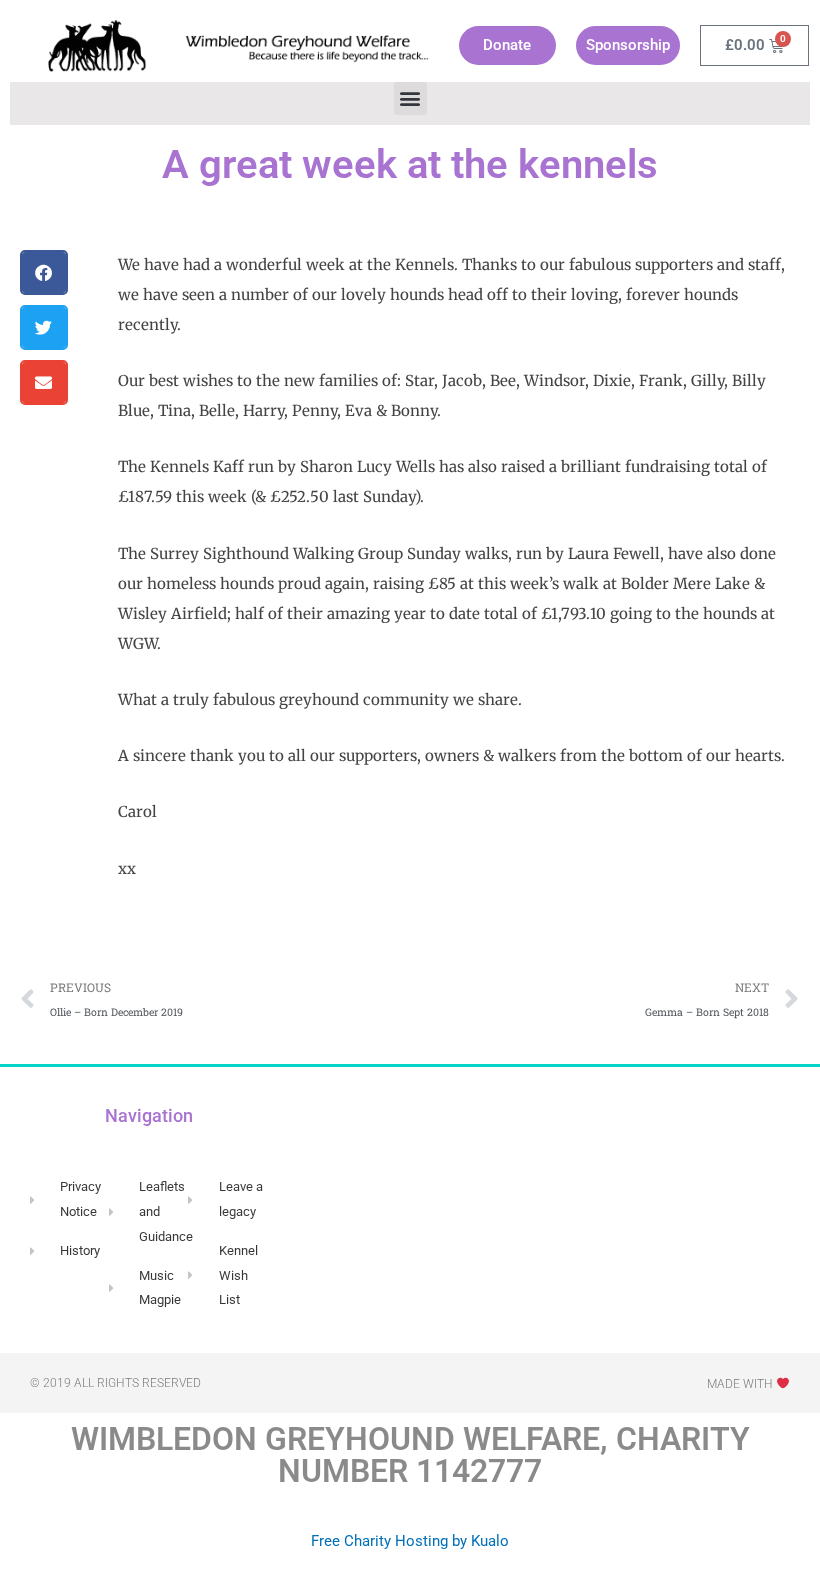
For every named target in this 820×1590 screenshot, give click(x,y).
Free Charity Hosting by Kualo (410, 1541)
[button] (410, 98)
